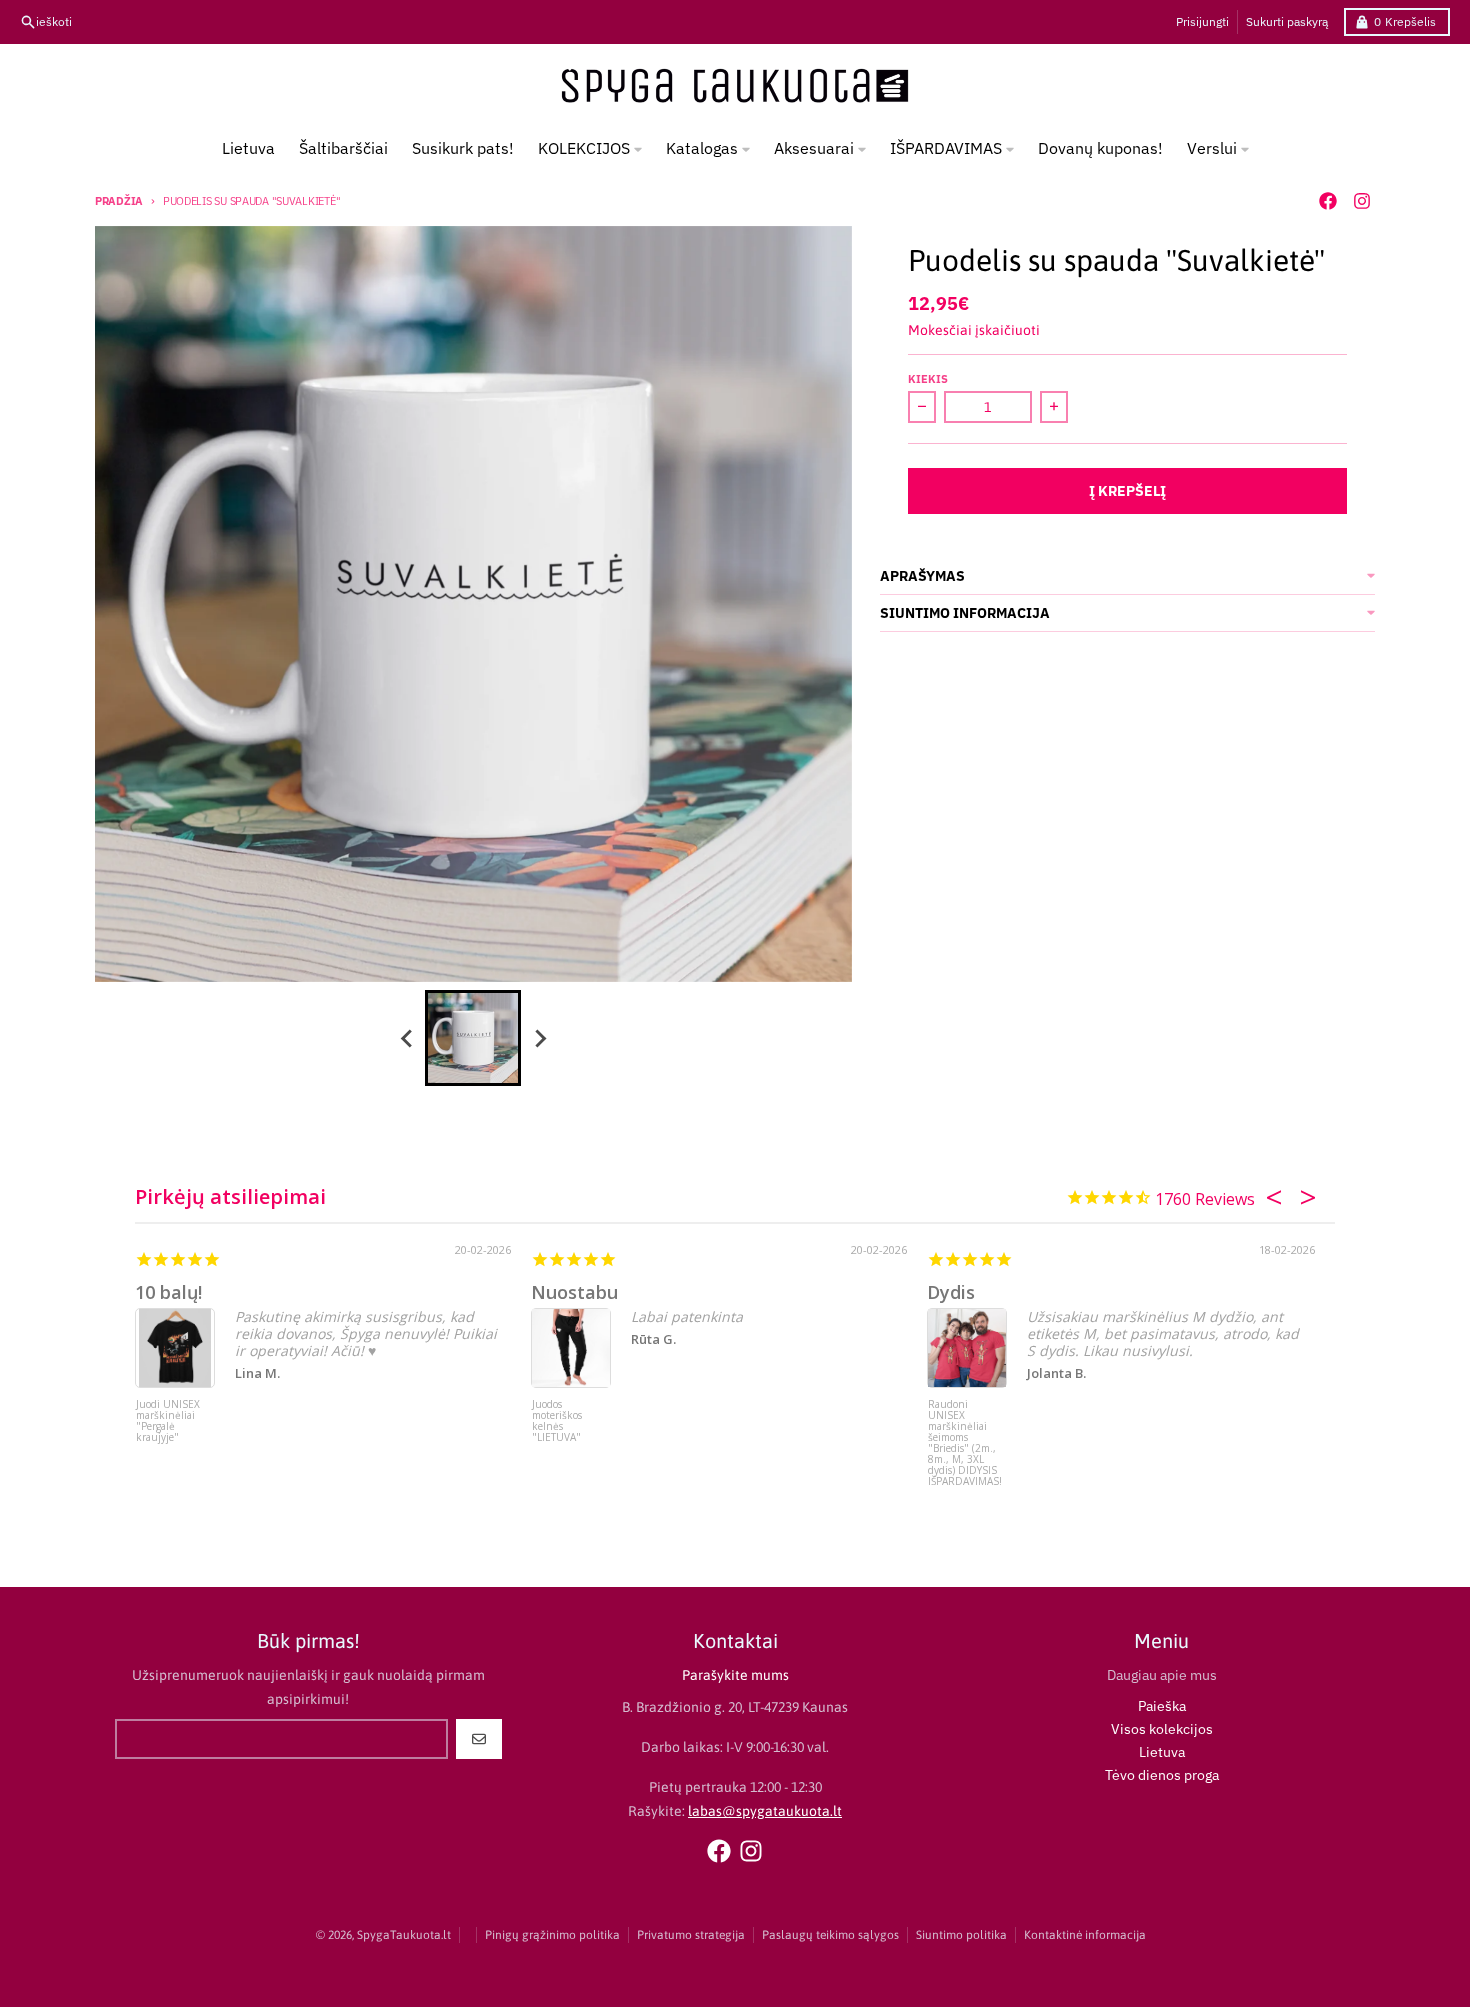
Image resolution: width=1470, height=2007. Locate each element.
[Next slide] (539, 1038)
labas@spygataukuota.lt (765, 1811)
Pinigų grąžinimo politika (552, 1935)
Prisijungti (1202, 21)
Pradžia (119, 201)
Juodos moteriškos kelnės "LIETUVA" (557, 1421)
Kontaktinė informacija (1085, 1935)
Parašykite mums (735, 1675)
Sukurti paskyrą (1287, 21)
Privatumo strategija (691, 1935)
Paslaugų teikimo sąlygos (830, 1935)
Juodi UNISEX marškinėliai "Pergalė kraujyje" (168, 1421)
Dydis (951, 1292)
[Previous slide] (407, 1038)
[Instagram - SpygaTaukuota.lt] (1362, 201)
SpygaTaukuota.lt (404, 1935)
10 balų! (168, 1292)
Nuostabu (574, 1292)
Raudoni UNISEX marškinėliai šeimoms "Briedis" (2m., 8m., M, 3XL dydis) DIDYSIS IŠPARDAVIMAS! (965, 1436)
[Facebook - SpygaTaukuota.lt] (1328, 201)
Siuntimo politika (961, 1935)
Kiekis (928, 379)
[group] (473, 1038)
